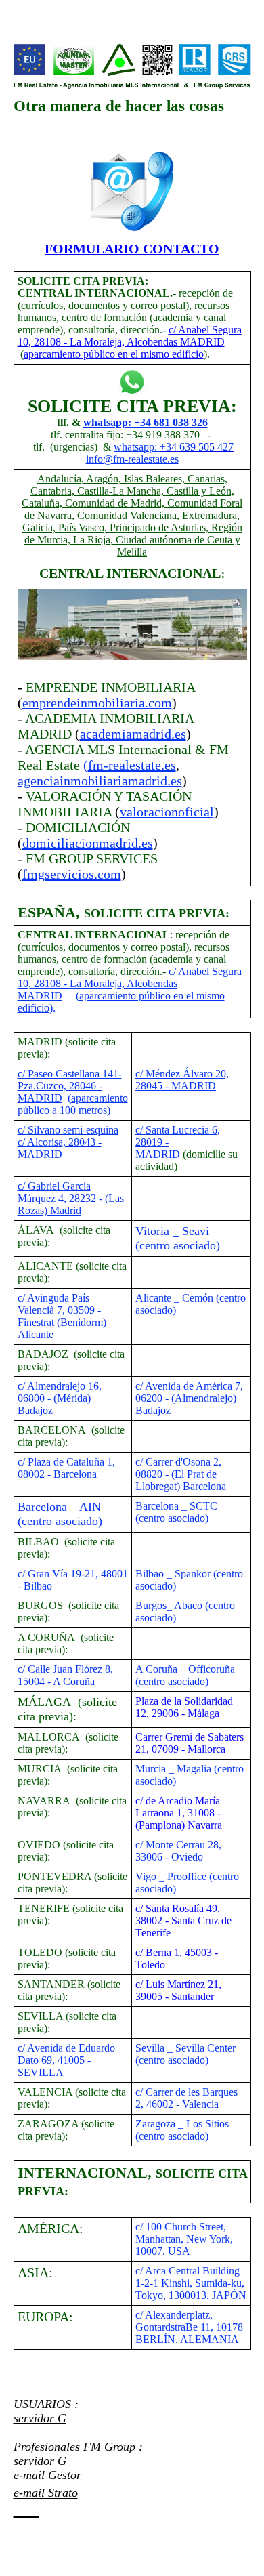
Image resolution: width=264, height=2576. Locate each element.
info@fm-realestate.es (132, 459)
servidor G (40, 2418)
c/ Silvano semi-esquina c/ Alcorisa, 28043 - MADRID (68, 1142)
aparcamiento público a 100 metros (73, 1104)
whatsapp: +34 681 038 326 (146, 422)
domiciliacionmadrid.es (88, 843)
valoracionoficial (167, 812)
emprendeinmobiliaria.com (97, 703)
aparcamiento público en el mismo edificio (114, 354)
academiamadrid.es (133, 734)
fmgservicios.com (72, 874)
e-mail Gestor (47, 2475)
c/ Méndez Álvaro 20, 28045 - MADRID (182, 1080)
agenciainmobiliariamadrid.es (100, 781)
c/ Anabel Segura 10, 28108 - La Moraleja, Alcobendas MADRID (130, 336)
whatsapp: (137, 447)
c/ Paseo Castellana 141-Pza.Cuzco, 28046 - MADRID (70, 1086)
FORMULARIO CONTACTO (132, 249)
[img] (132, 66)
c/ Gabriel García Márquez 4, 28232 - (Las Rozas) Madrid (71, 1198)
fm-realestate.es (132, 765)
